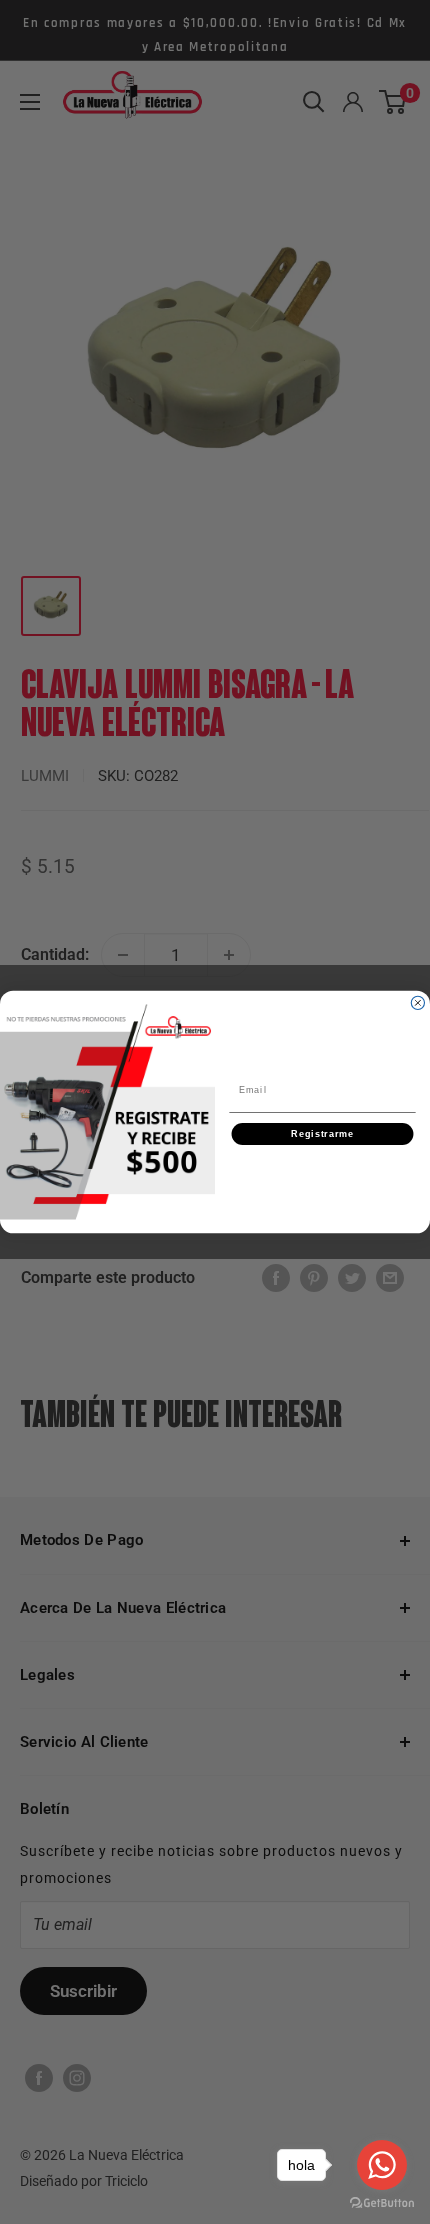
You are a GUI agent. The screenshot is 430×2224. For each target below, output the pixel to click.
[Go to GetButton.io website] (382, 2203)
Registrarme (322, 1133)
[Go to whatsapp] (382, 2165)
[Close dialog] (417, 1002)
